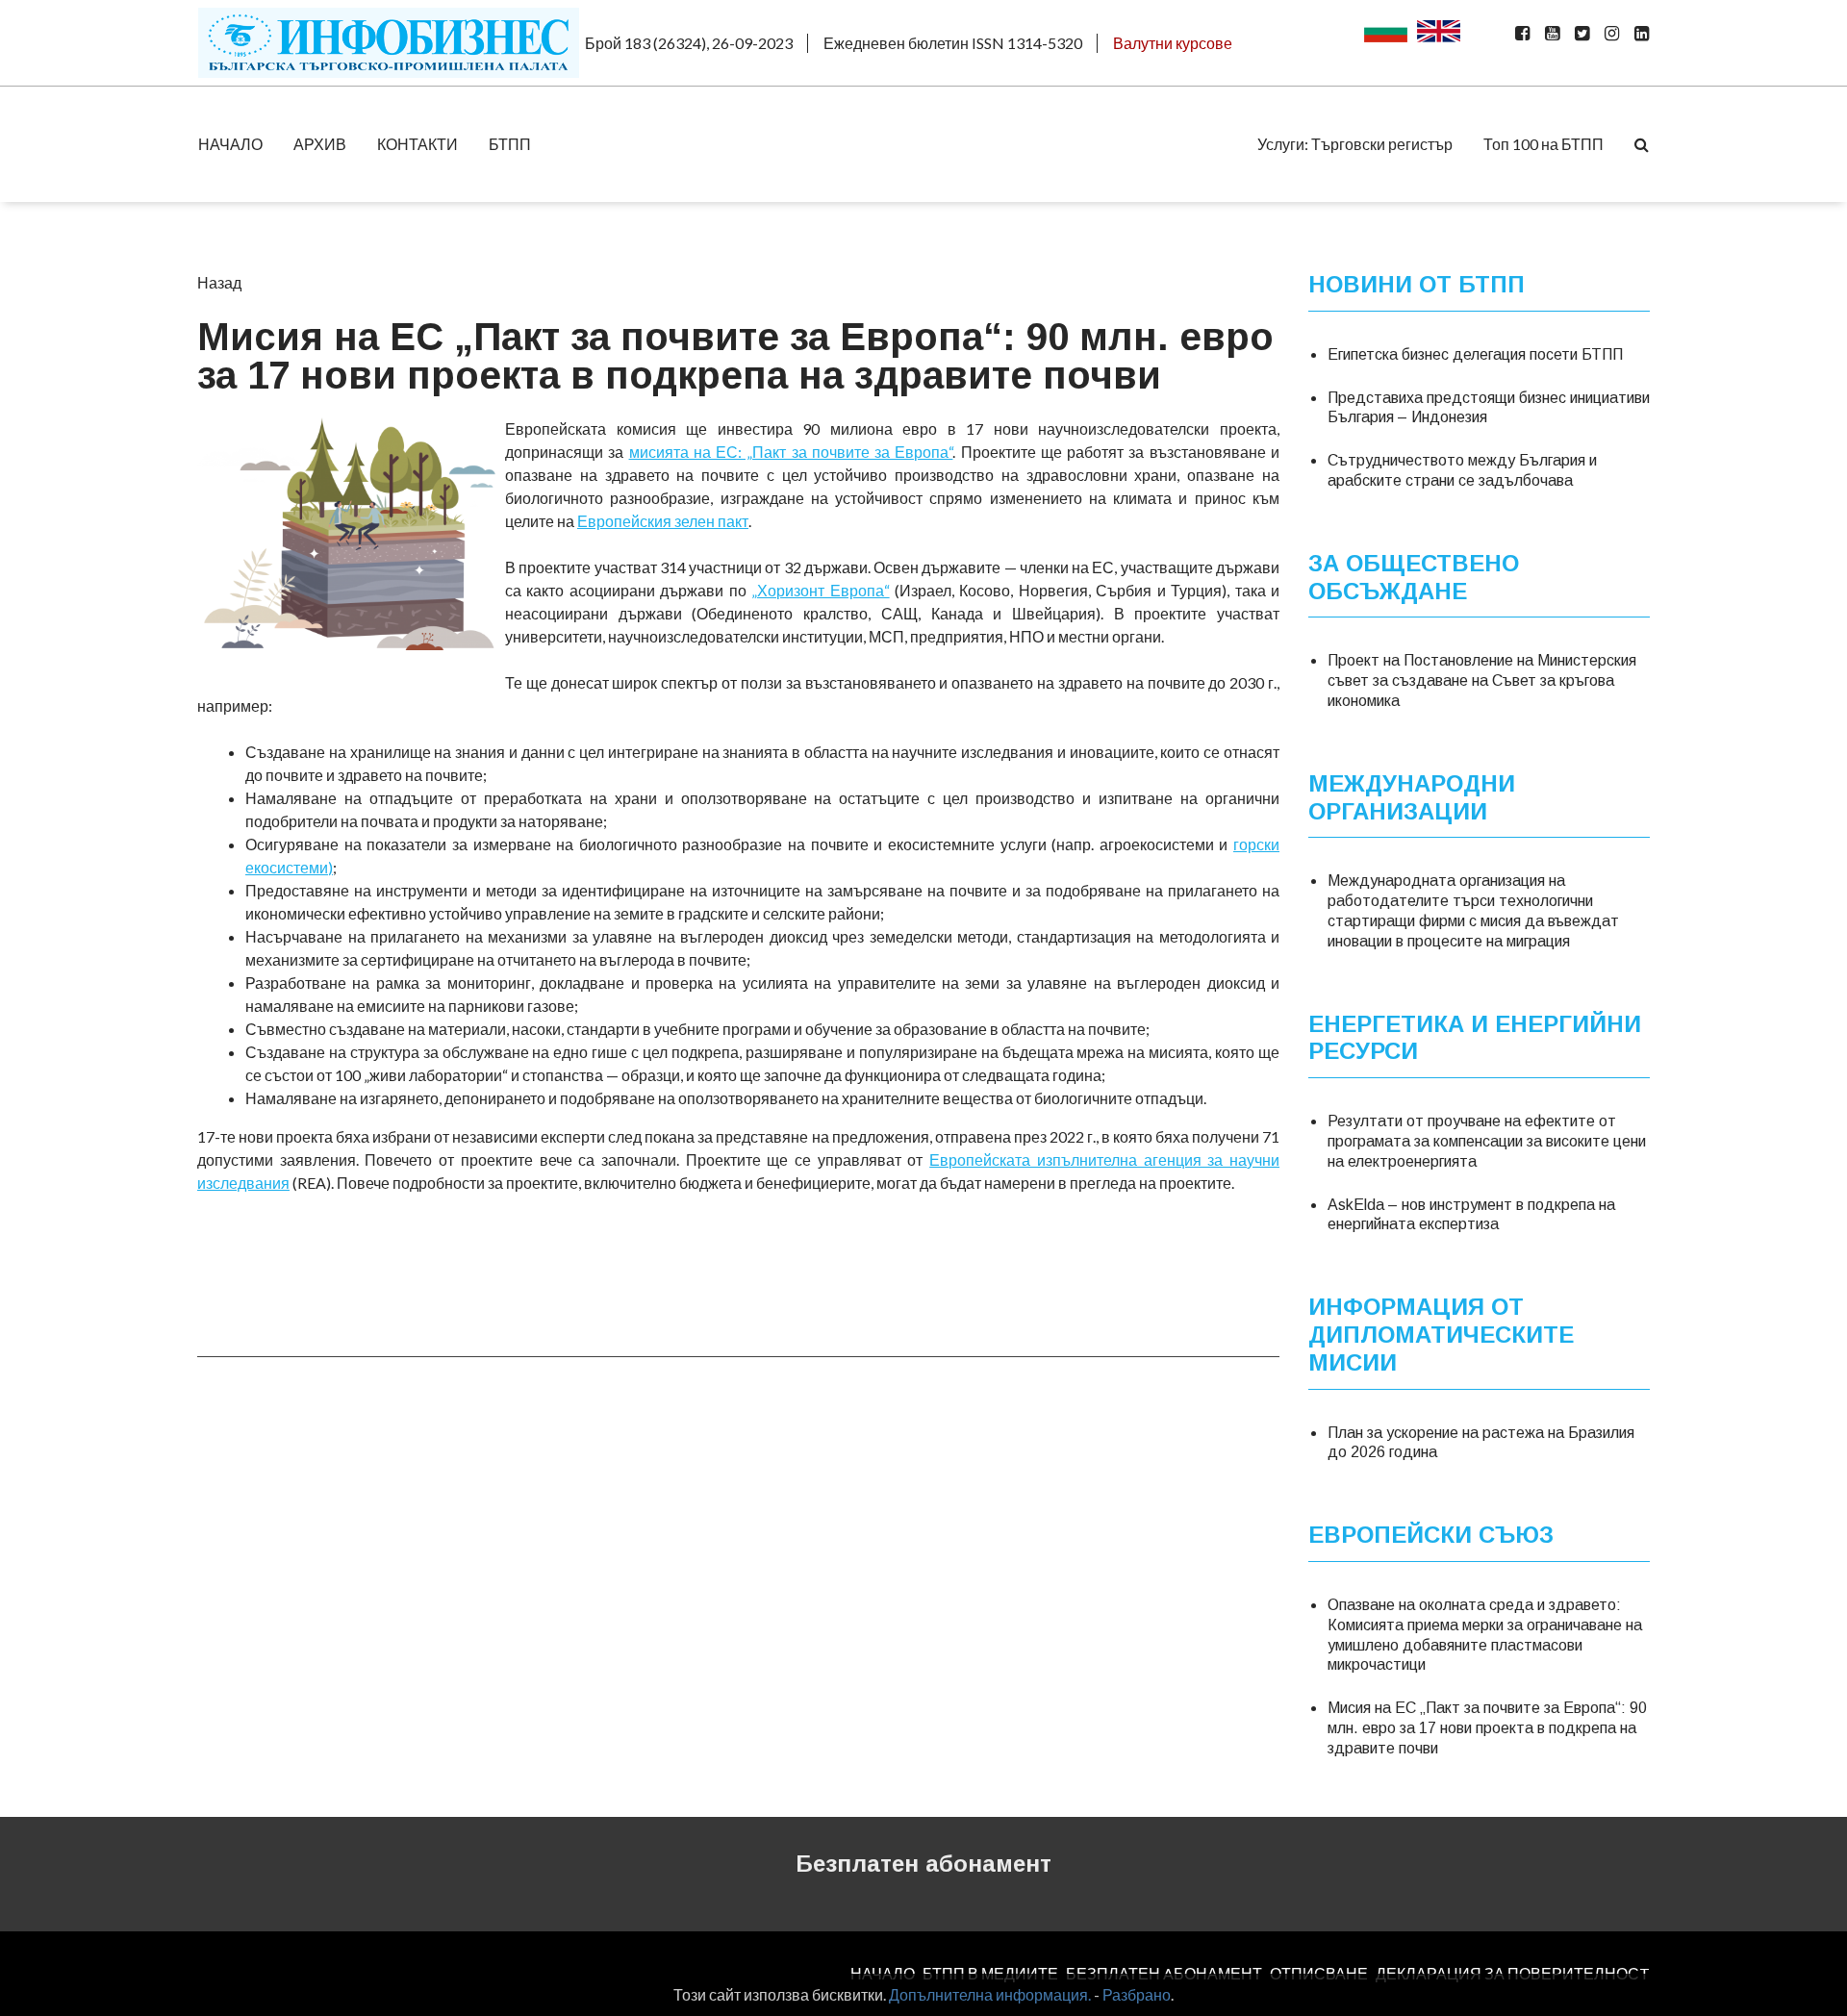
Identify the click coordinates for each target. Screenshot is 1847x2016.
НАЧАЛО (230, 144)
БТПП (510, 144)
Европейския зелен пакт (663, 521)
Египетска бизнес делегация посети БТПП (1475, 354)
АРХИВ (320, 144)
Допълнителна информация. (990, 1994)
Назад (219, 282)
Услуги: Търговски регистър (1355, 144)
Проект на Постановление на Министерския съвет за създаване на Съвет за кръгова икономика (1482, 680)
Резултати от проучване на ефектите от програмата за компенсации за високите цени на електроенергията (1487, 1141)
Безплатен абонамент (923, 1864)
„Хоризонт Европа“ (820, 590)
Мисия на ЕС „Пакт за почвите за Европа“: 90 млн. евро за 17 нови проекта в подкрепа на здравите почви (1487, 1728)
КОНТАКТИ (417, 144)
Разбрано (1137, 1994)
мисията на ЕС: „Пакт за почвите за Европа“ (791, 452)
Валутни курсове (1173, 43)
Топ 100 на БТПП (1543, 144)
